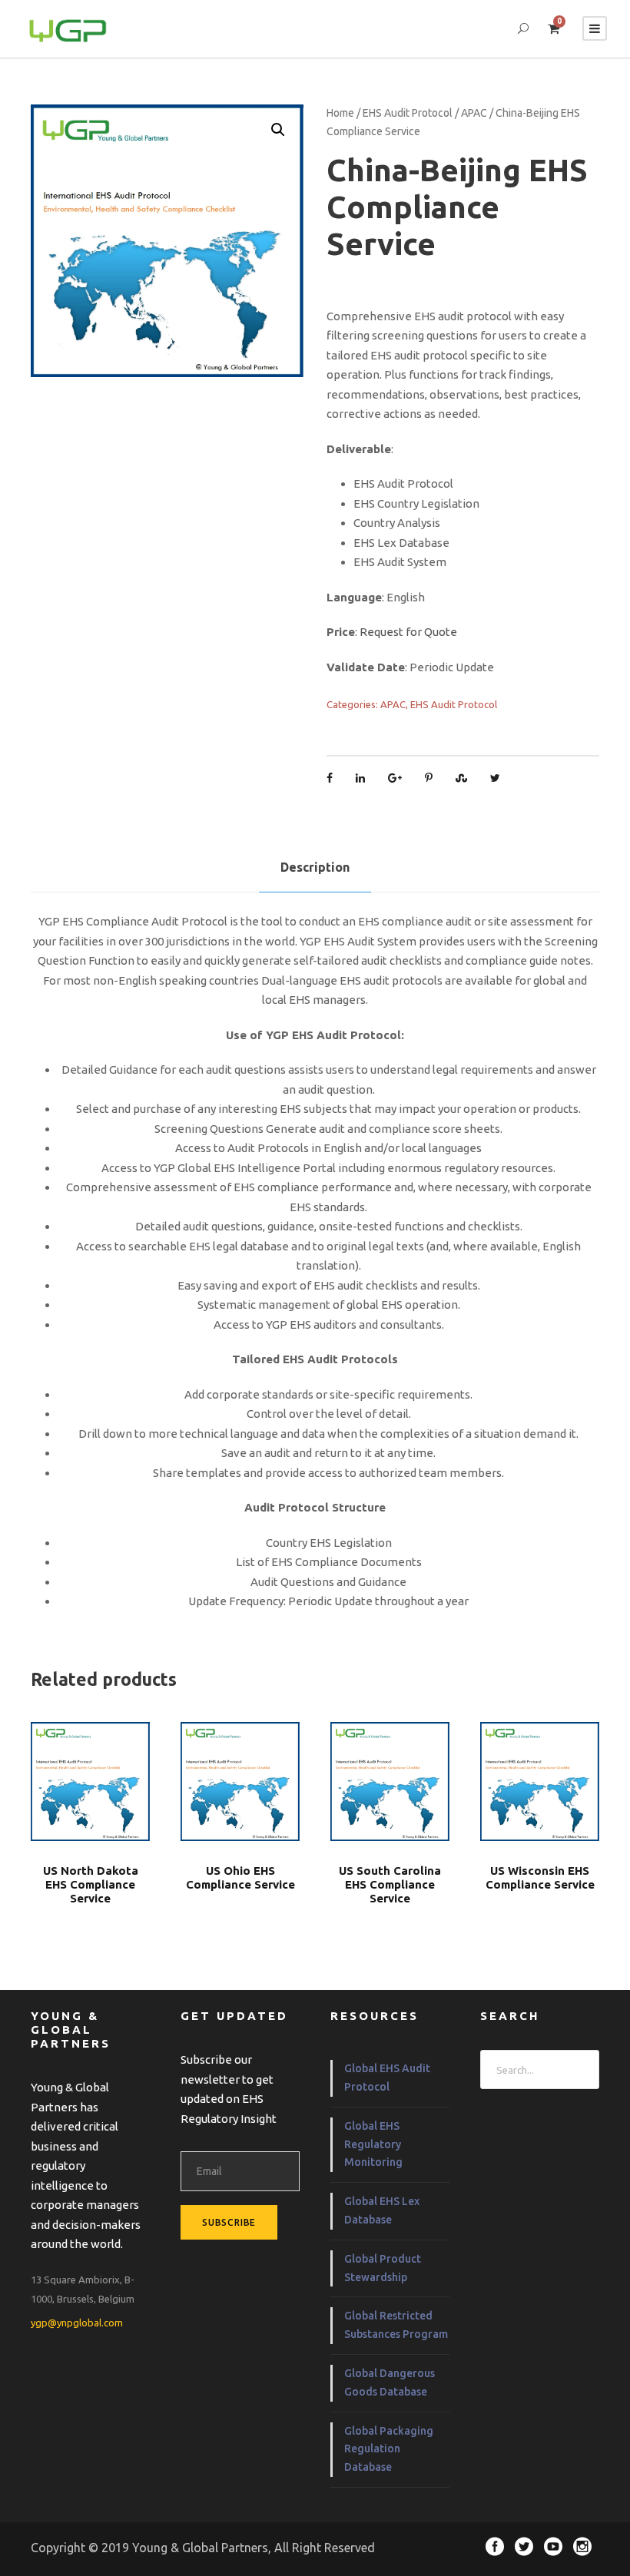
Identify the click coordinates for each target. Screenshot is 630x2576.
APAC (474, 113)
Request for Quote (408, 632)
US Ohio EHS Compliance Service (240, 1877)
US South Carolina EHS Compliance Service (390, 1884)
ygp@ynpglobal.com (77, 2323)
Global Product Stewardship (383, 2268)
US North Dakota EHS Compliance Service (91, 1884)
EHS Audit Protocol (408, 113)
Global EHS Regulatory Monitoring (373, 2144)
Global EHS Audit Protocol (387, 2078)
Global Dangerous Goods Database (390, 2382)
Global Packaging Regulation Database (389, 2449)
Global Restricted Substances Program (396, 2325)
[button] (278, 130)
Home (340, 113)
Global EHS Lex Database (382, 2210)
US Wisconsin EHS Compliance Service (540, 1877)
